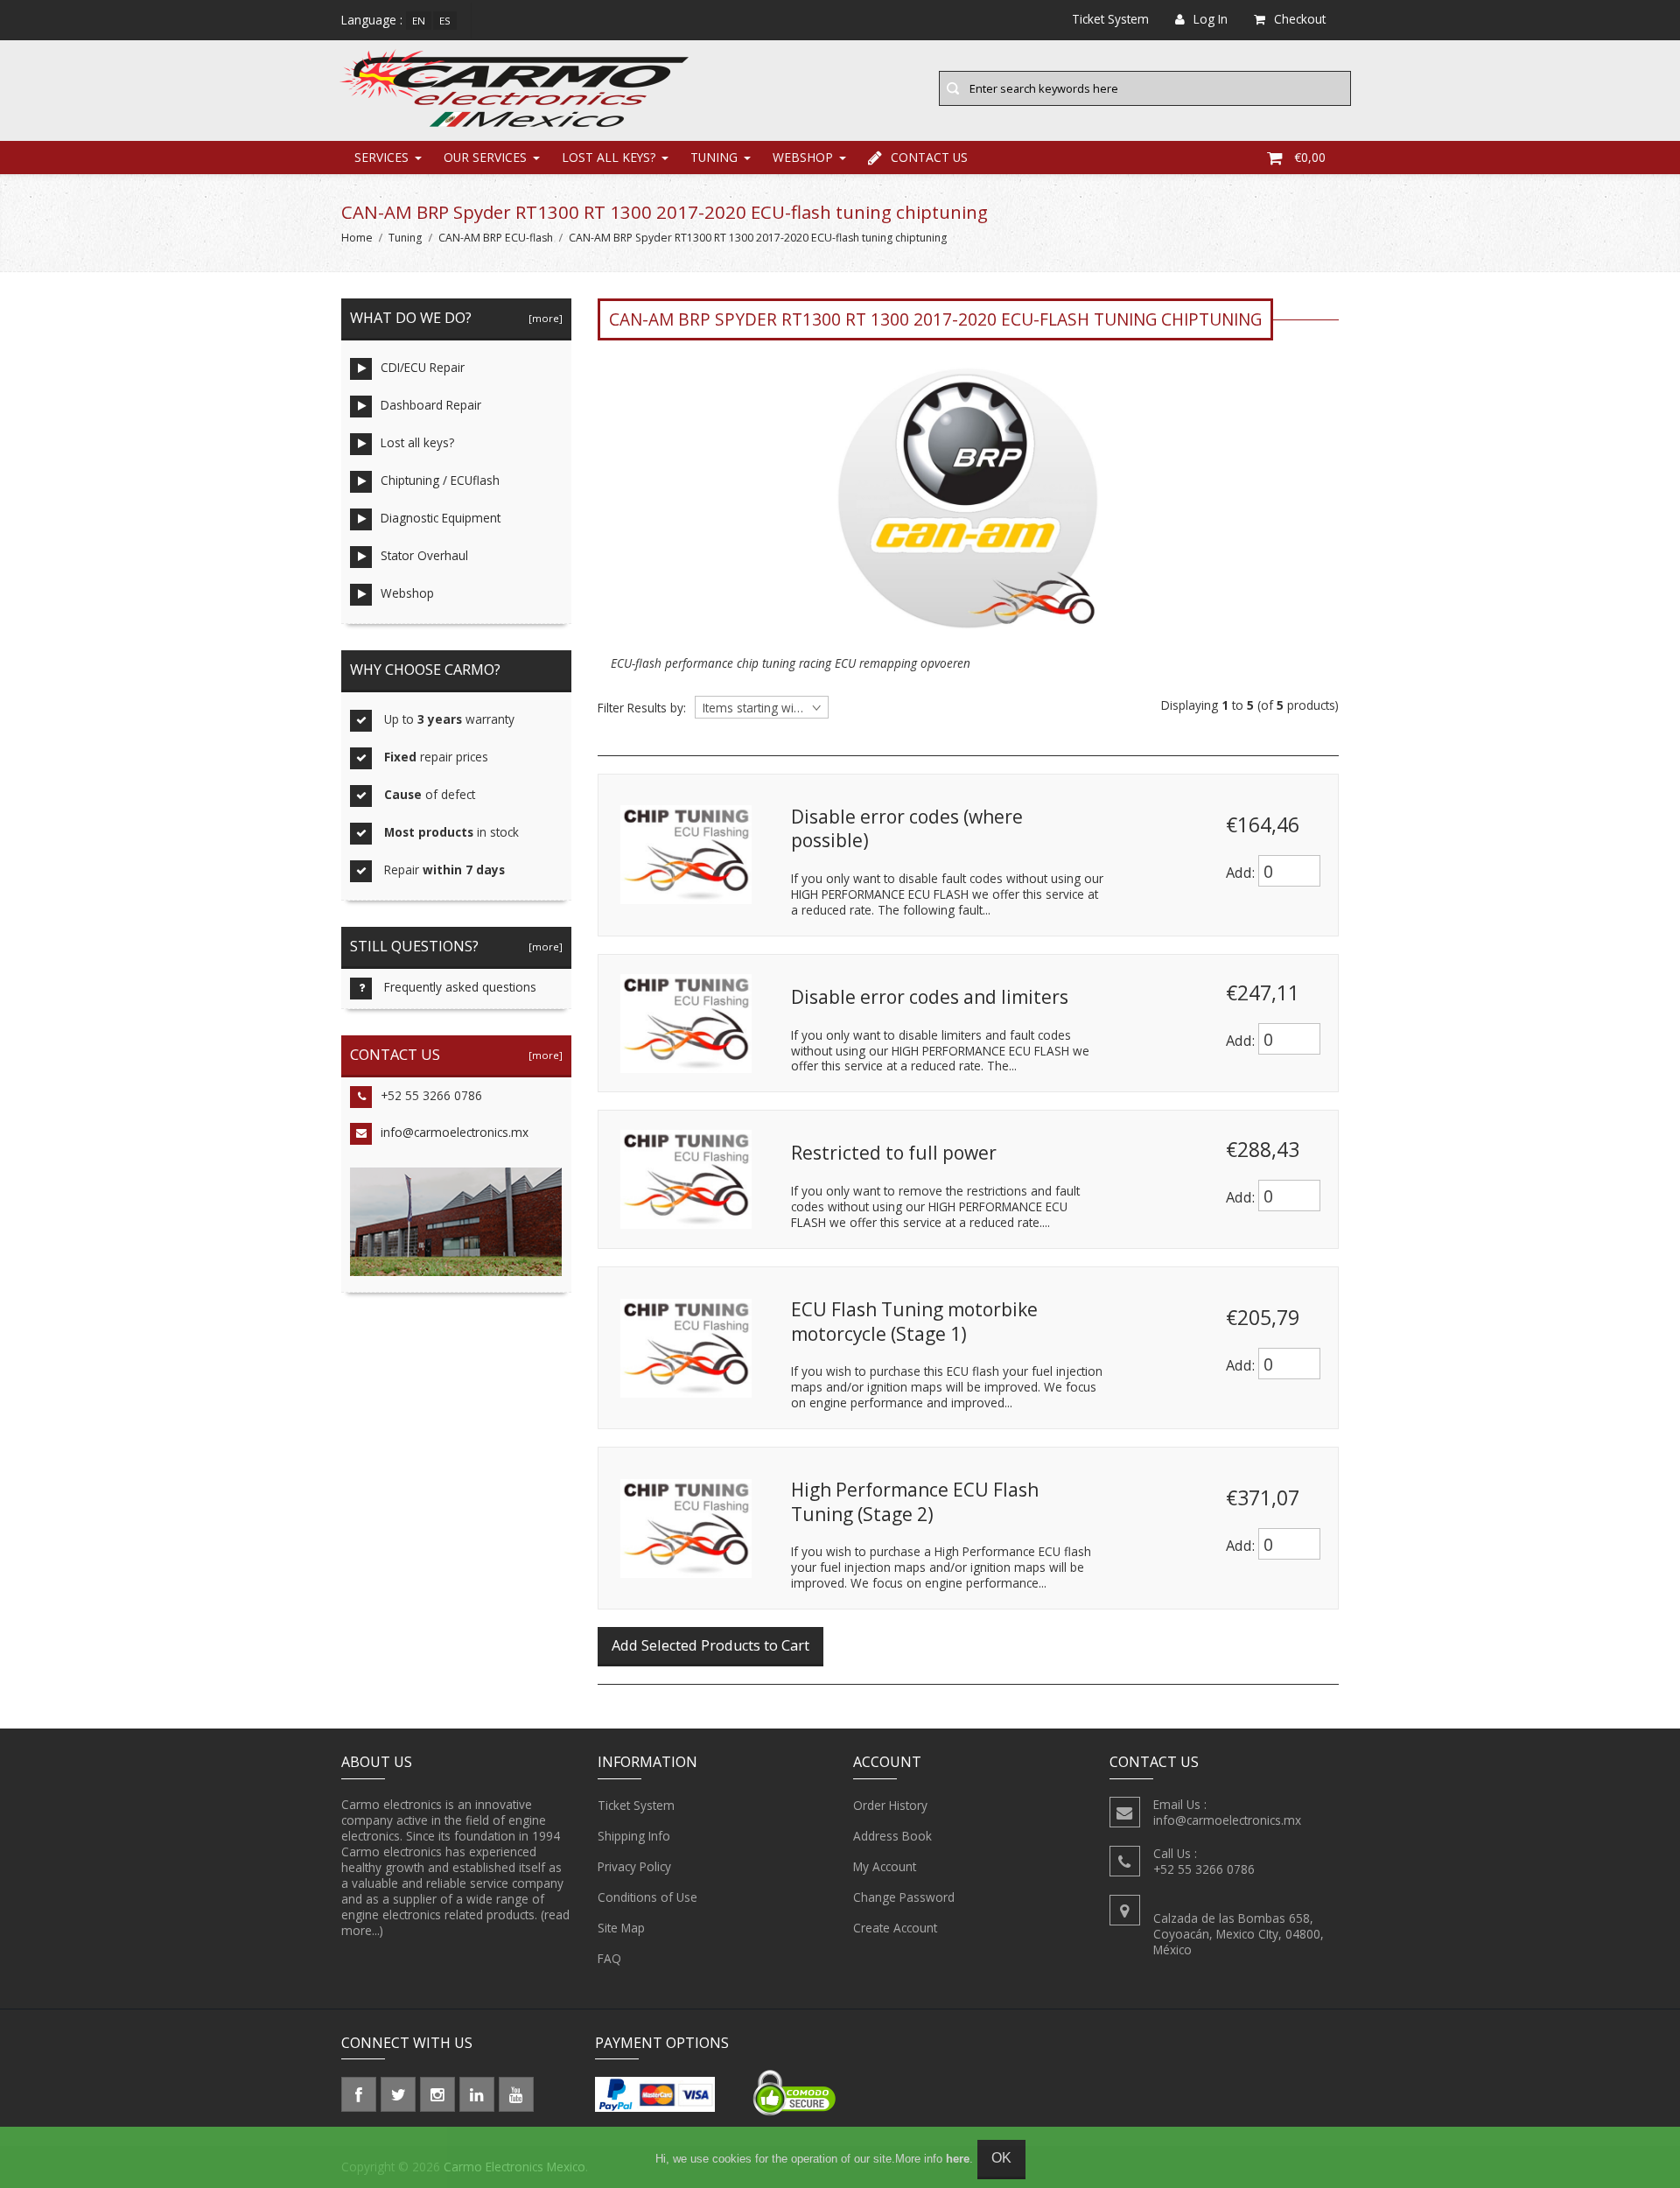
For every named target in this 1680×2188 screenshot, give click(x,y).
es (445, 21)
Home (357, 238)
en (419, 21)
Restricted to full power (894, 1153)
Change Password (904, 1897)
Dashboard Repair (431, 405)
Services (381, 157)
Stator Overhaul (424, 555)
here (958, 2159)
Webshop (803, 157)
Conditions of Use (647, 1897)
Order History (890, 1805)
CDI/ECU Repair (423, 367)
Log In (1211, 19)
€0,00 (1310, 157)
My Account (885, 1866)
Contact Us (929, 157)
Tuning (714, 157)
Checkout (1300, 19)
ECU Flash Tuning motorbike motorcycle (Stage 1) (914, 1322)
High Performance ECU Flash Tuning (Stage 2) (915, 1502)
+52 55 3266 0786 (431, 1095)
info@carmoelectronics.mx (455, 1132)
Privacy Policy (634, 1866)
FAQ (609, 1958)
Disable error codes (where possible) (907, 829)
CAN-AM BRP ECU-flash (496, 238)
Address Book (892, 1836)
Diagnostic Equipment (441, 518)
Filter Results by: (642, 708)
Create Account (895, 1928)
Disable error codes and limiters (930, 997)
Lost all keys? (609, 157)
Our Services (485, 157)
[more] (543, 318)
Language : (372, 20)
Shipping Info (634, 1836)
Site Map (621, 1928)
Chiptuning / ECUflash (440, 480)
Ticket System (636, 1805)
